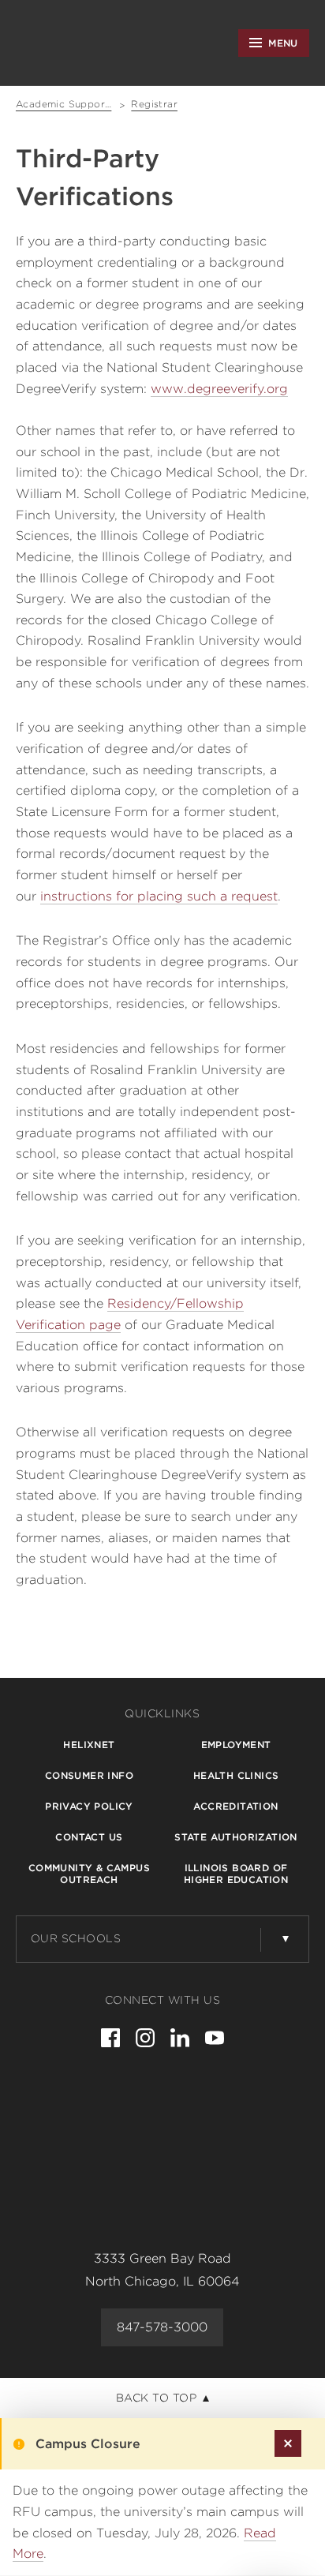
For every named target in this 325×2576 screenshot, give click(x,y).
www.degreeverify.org (219, 389)
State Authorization (236, 1837)
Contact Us (89, 1837)
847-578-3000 (162, 2327)
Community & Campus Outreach (89, 1874)
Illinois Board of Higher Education (236, 1874)
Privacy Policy (89, 1806)
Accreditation (235, 1806)
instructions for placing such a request (159, 896)
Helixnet (89, 1745)
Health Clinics (236, 1775)
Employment (236, 1745)
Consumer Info (89, 1775)
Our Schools (76, 1938)
